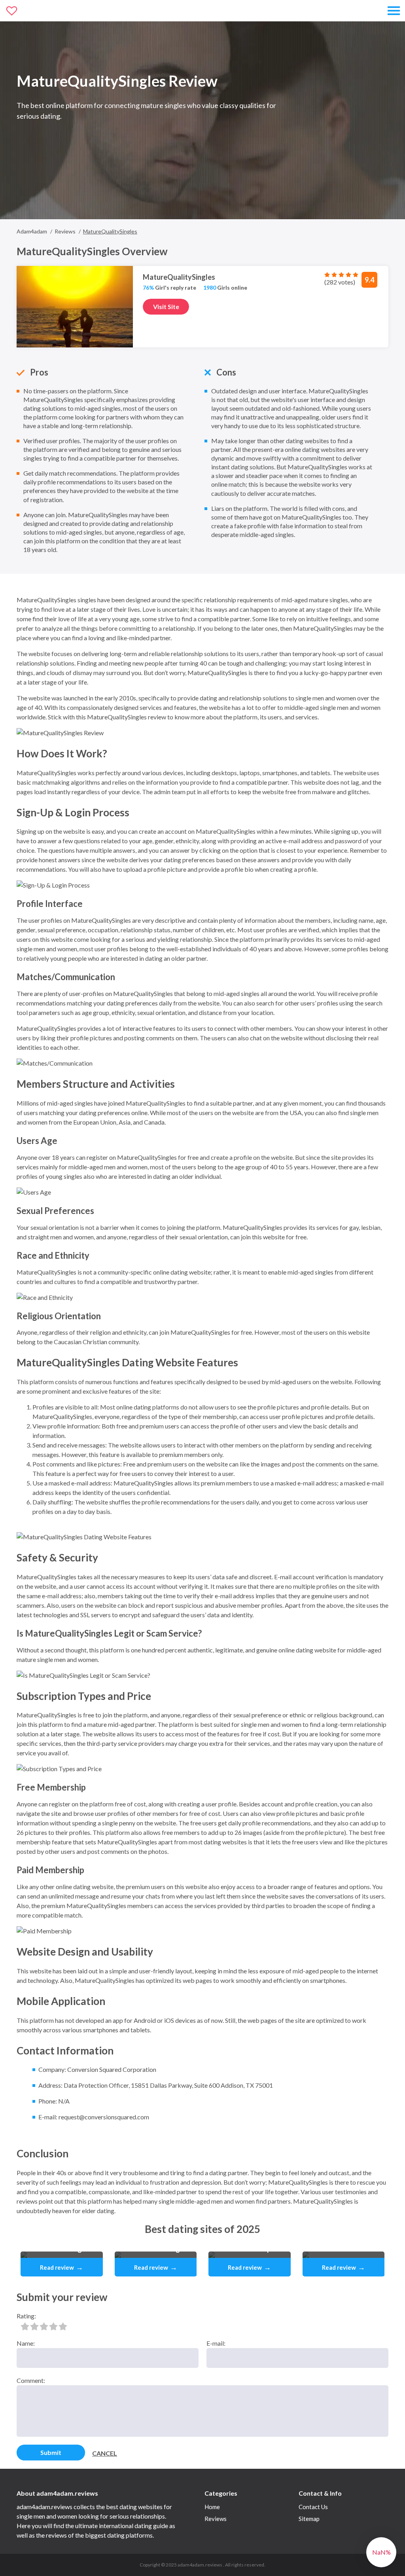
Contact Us (313, 2507)
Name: (26, 2343)
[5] (63, 2326)
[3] (44, 2326)
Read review (62, 2267)
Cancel (105, 2453)
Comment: (31, 2380)
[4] (53, 2326)
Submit (51, 2452)
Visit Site (166, 306)
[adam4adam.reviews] (42, 11)
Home (212, 2507)
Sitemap (309, 2519)
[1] (25, 2326)
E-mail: (216, 2343)
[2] (34, 2326)
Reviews (216, 2519)
